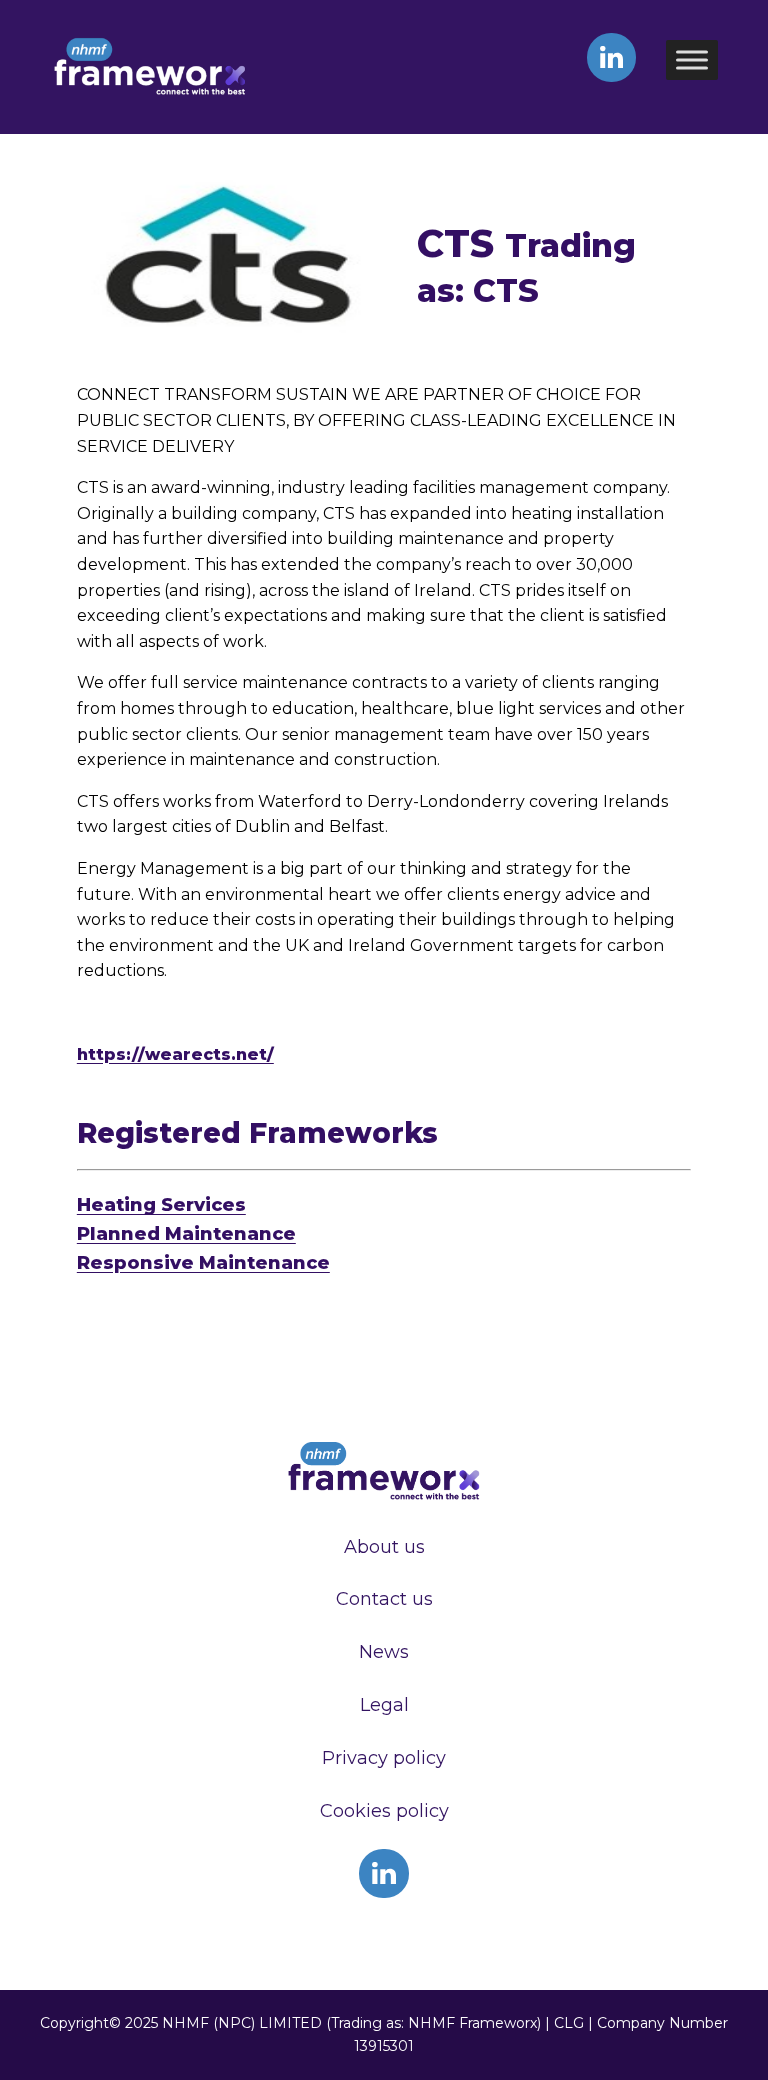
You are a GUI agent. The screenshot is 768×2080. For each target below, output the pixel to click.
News (384, 1652)
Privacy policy (384, 1758)
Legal (384, 1705)
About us (384, 1547)
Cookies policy (384, 1811)
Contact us (384, 1599)
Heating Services (161, 1205)
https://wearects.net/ (175, 1054)
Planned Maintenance (186, 1234)
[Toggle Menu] (692, 60)
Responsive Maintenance (203, 1263)
